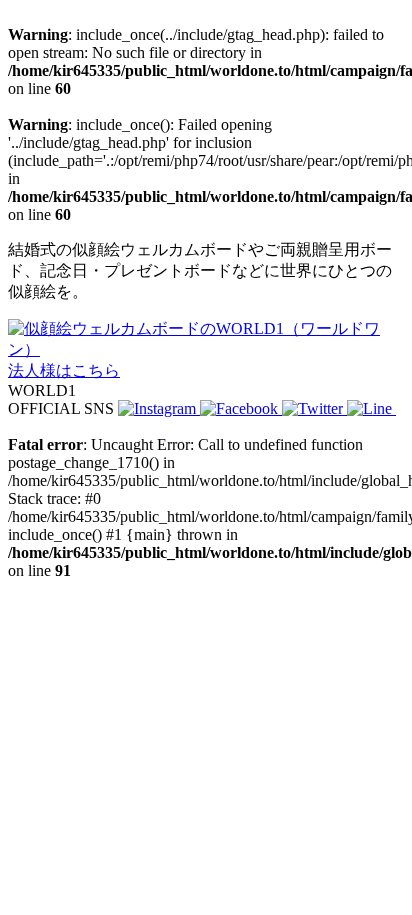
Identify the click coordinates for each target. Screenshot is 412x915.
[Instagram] (159, 408)
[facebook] (241, 408)
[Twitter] (314, 408)
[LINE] (371, 408)
